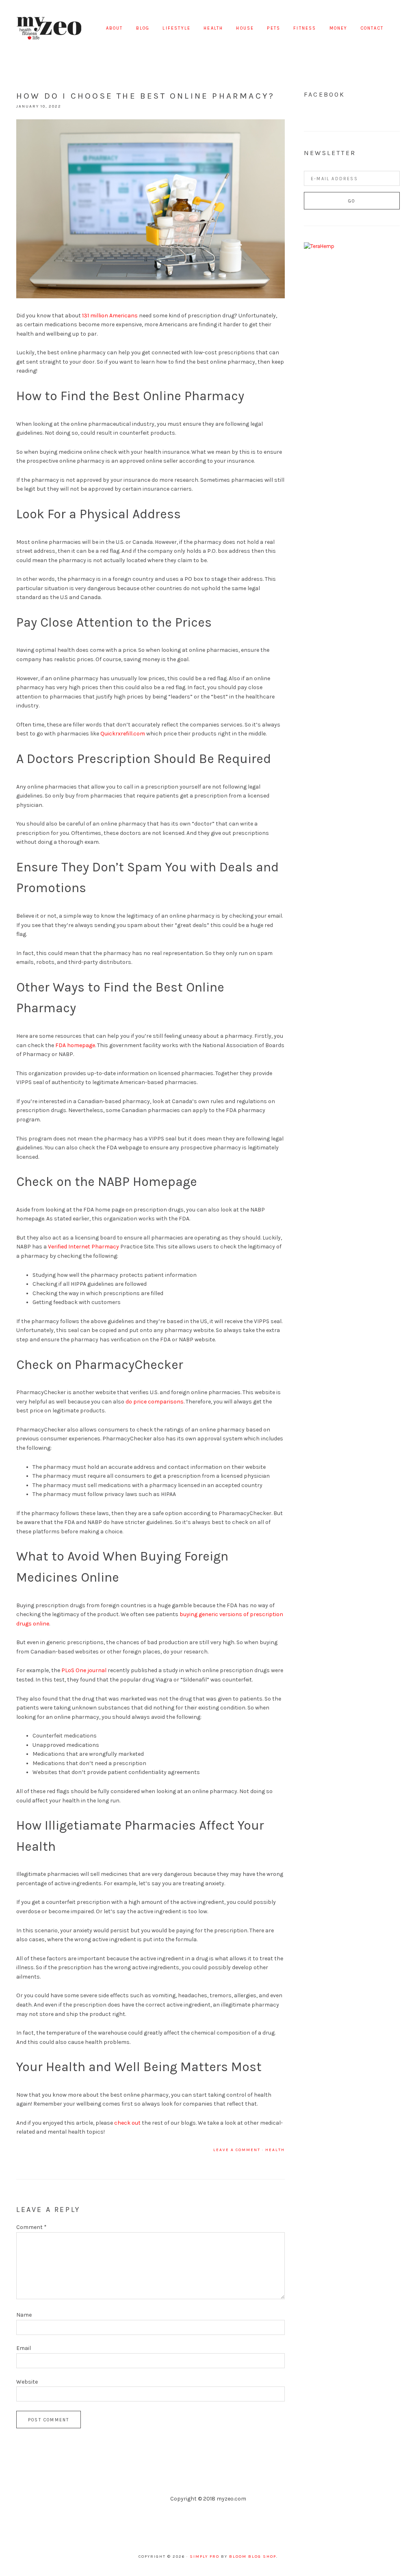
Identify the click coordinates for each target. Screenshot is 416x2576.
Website (27, 2382)
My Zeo (49, 28)
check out (127, 2123)
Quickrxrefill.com (123, 734)
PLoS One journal (84, 1670)
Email (24, 2348)
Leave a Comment (237, 2150)
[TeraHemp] (319, 246)
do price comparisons (155, 1402)
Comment (31, 2227)
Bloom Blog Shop (253, 2557)
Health (275, 2150)
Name (24, 2315)
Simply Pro (205, 2557)
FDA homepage (75, 1045)
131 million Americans (110, 316)
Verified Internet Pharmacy (83, 1247)
